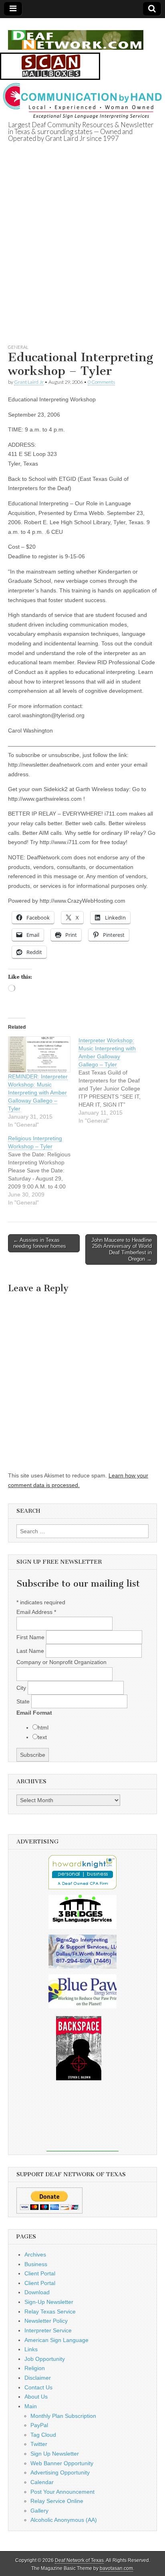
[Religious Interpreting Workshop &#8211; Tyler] (43, 1170)
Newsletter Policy (46, 2321)
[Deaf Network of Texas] (76, 36)
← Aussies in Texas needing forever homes (40, 1243)
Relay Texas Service (50, 2311)
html (43, 1728)
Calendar (42, 2482)
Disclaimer (38, 2378)
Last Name (31, 1651)
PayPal (39, 2425)
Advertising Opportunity (60, 2472)
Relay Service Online (57, 2501)
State (24, 1701)
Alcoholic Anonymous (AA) (64, 2520)
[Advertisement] (82, 253)
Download (37, 2292)
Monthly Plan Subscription (63, 2416)
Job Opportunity (45, 2359)
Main (31, 2406)
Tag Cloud (43, 2435)
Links (31, 2349)
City (22, 1688)
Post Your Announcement (62, 2492)
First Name (31, 1637)
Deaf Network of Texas (79, 2560)
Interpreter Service (48, 2330)
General (18, 347)
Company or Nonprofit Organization (61, 1662)
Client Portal (40, 2273)
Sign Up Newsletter (55, 2454)
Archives (35, 2255)
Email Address (36, 1612)
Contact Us (38, 2387)
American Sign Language (56, 2340)
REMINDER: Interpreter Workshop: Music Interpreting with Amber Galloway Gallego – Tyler (38, 1093)
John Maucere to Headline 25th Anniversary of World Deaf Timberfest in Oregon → (122, 1249)
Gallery (39, 2511)
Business (36, 2264)
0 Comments (101, 382)
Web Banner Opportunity (62, 2463)
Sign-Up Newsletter (49, 2302)
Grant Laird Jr (29, 382)
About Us (36, 2397)
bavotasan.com (116, 2568)
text (42, 1737)
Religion (35, 2368)
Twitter (39, 2444)
